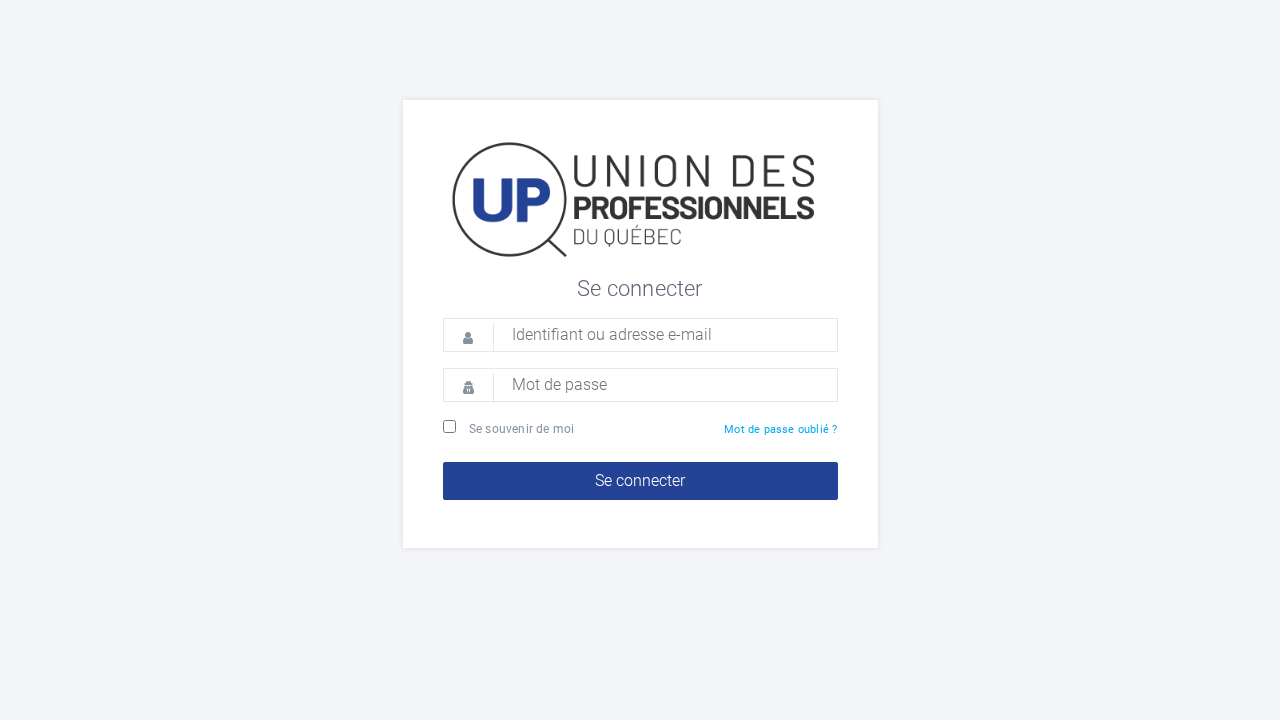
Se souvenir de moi (522, 429)
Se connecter (640, 480)
